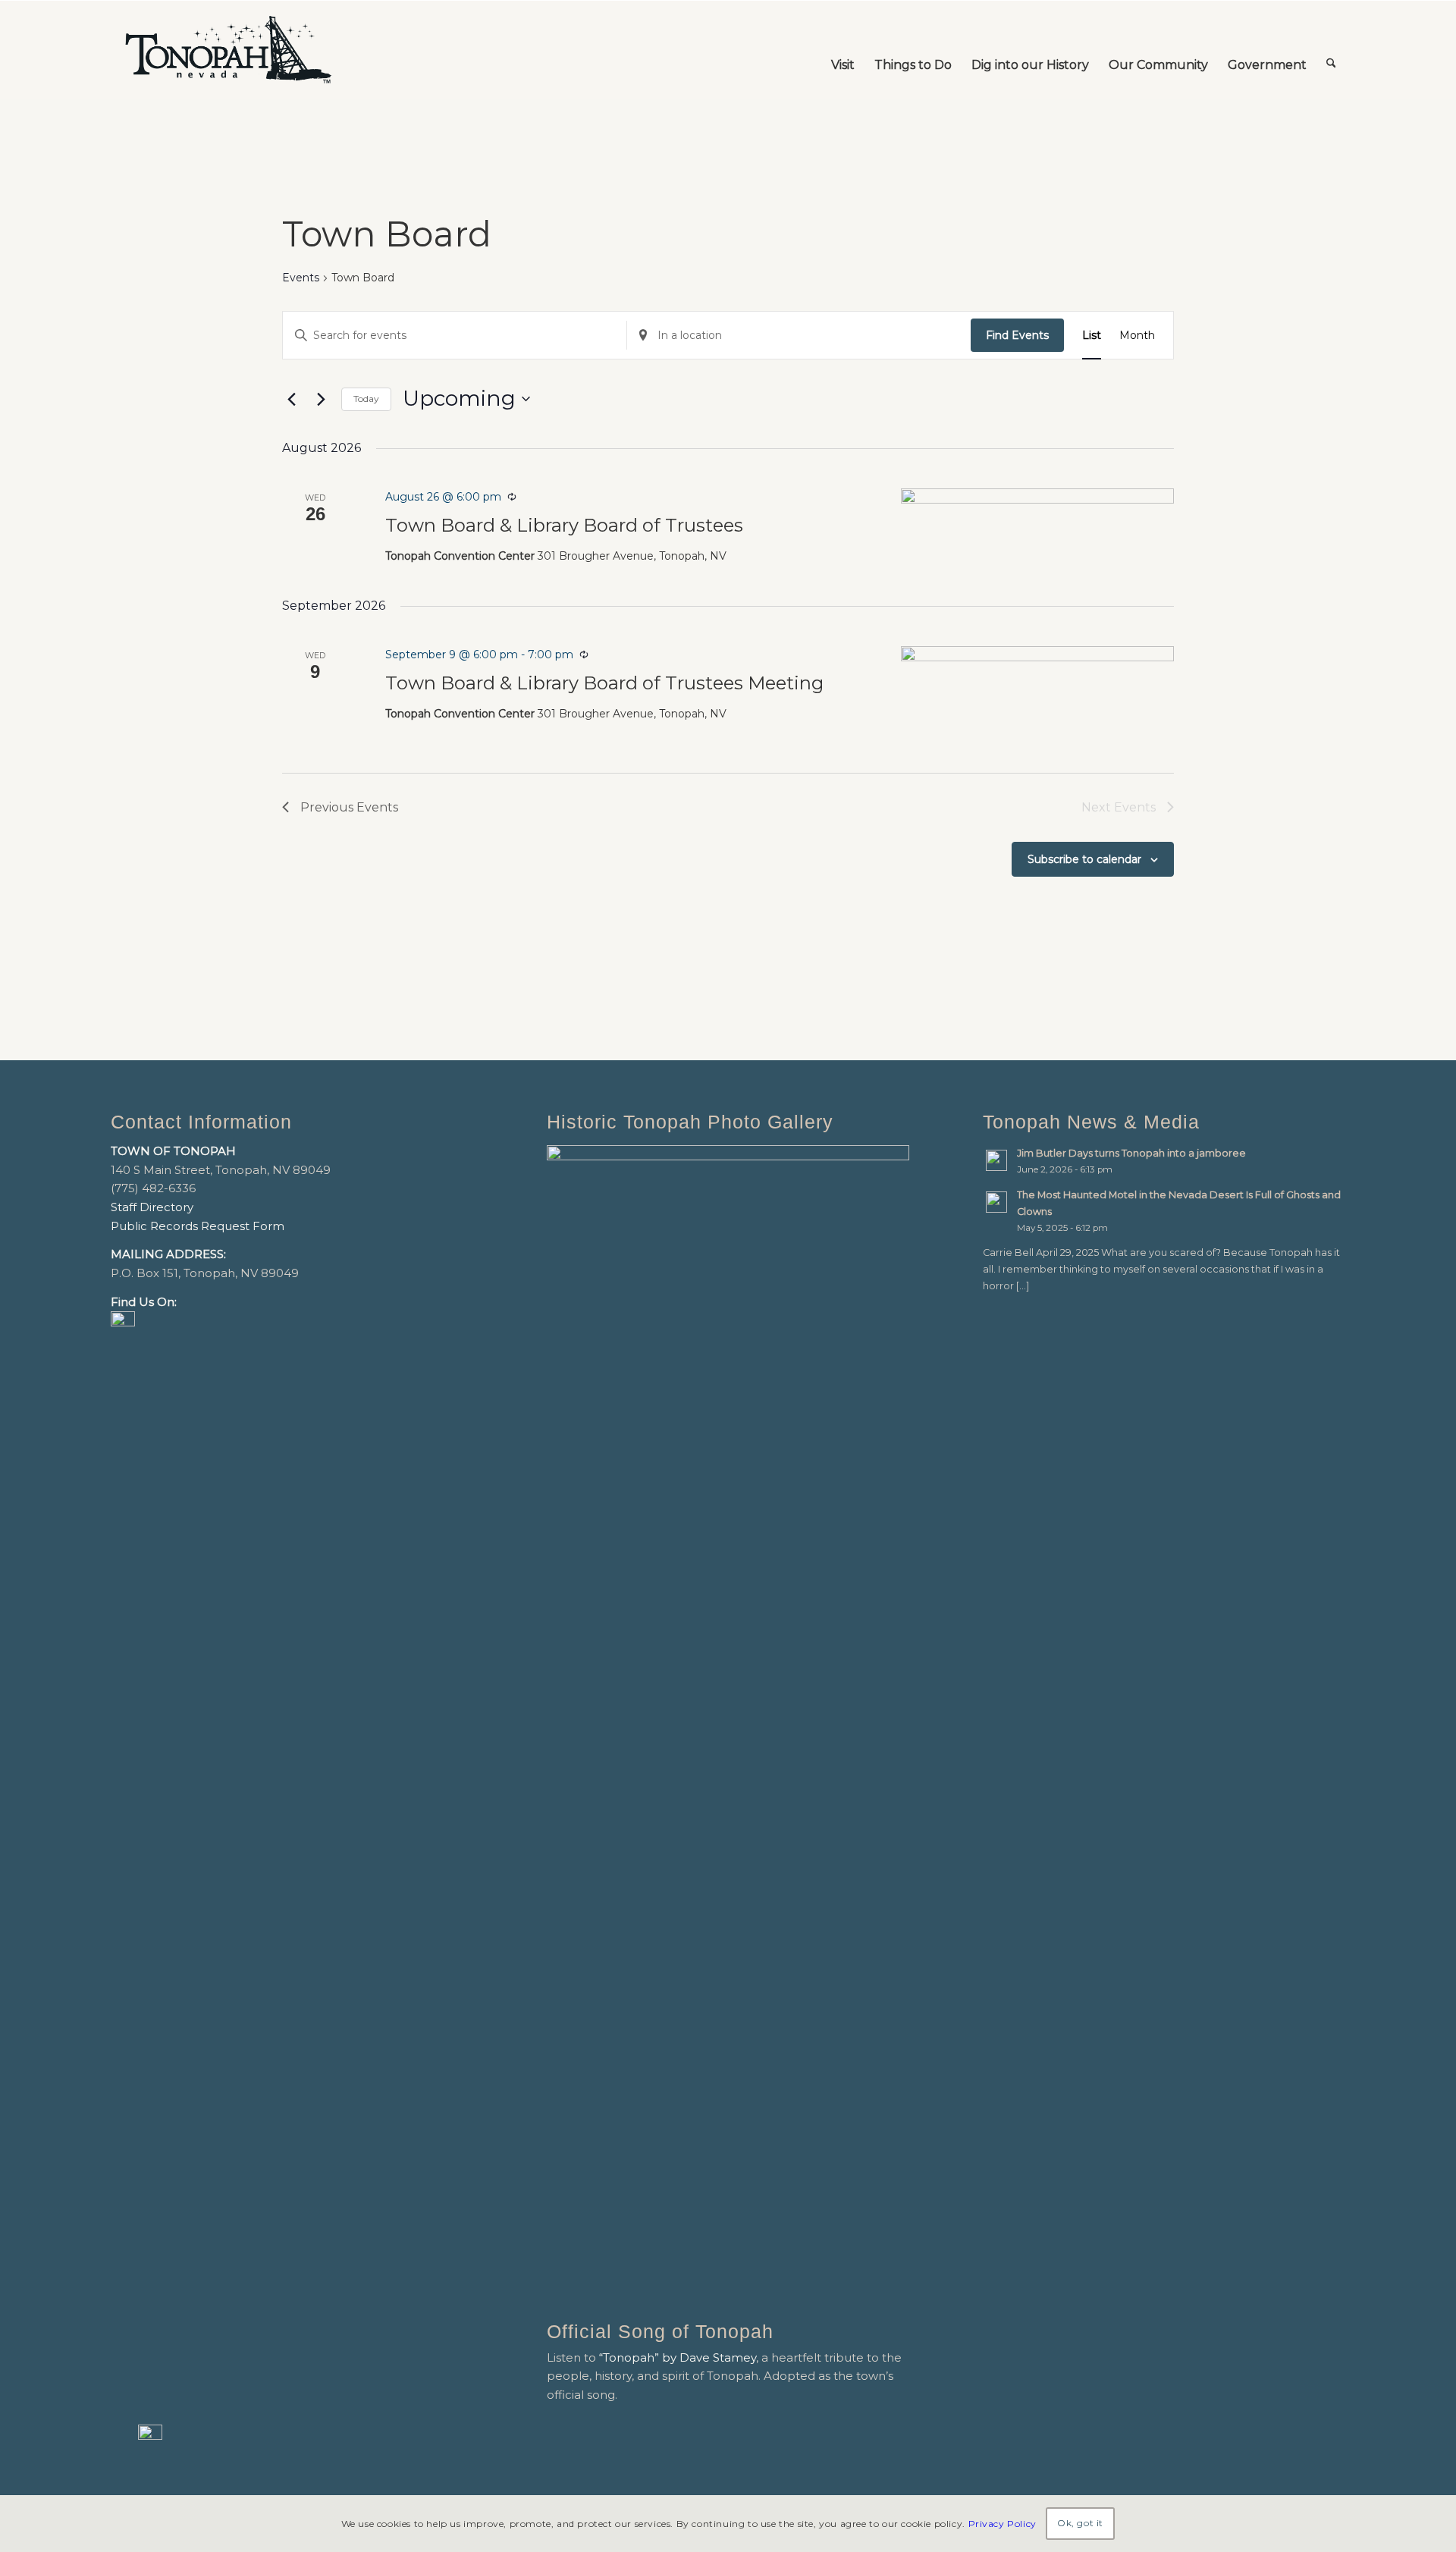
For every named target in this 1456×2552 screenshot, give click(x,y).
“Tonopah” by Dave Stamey (678, 2357)
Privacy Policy (1003, 2523)
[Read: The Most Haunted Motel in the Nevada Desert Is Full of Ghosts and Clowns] (996, 1202)
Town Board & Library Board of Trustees (564, 525)
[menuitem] (843, 50)
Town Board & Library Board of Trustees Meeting (604, 683)
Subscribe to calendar (1084, 859)
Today (366, 399)
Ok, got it (1080, 2523)
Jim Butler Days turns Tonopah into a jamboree (1131, 1153)
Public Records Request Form (198, 1226)
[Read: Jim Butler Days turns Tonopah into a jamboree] (996, 1160)
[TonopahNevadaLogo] (227, 50)
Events (301, 278)
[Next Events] (321, 399)
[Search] (1331, 50)
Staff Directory (152, 1207)
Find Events (1017, 335)
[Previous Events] (291, 399)
